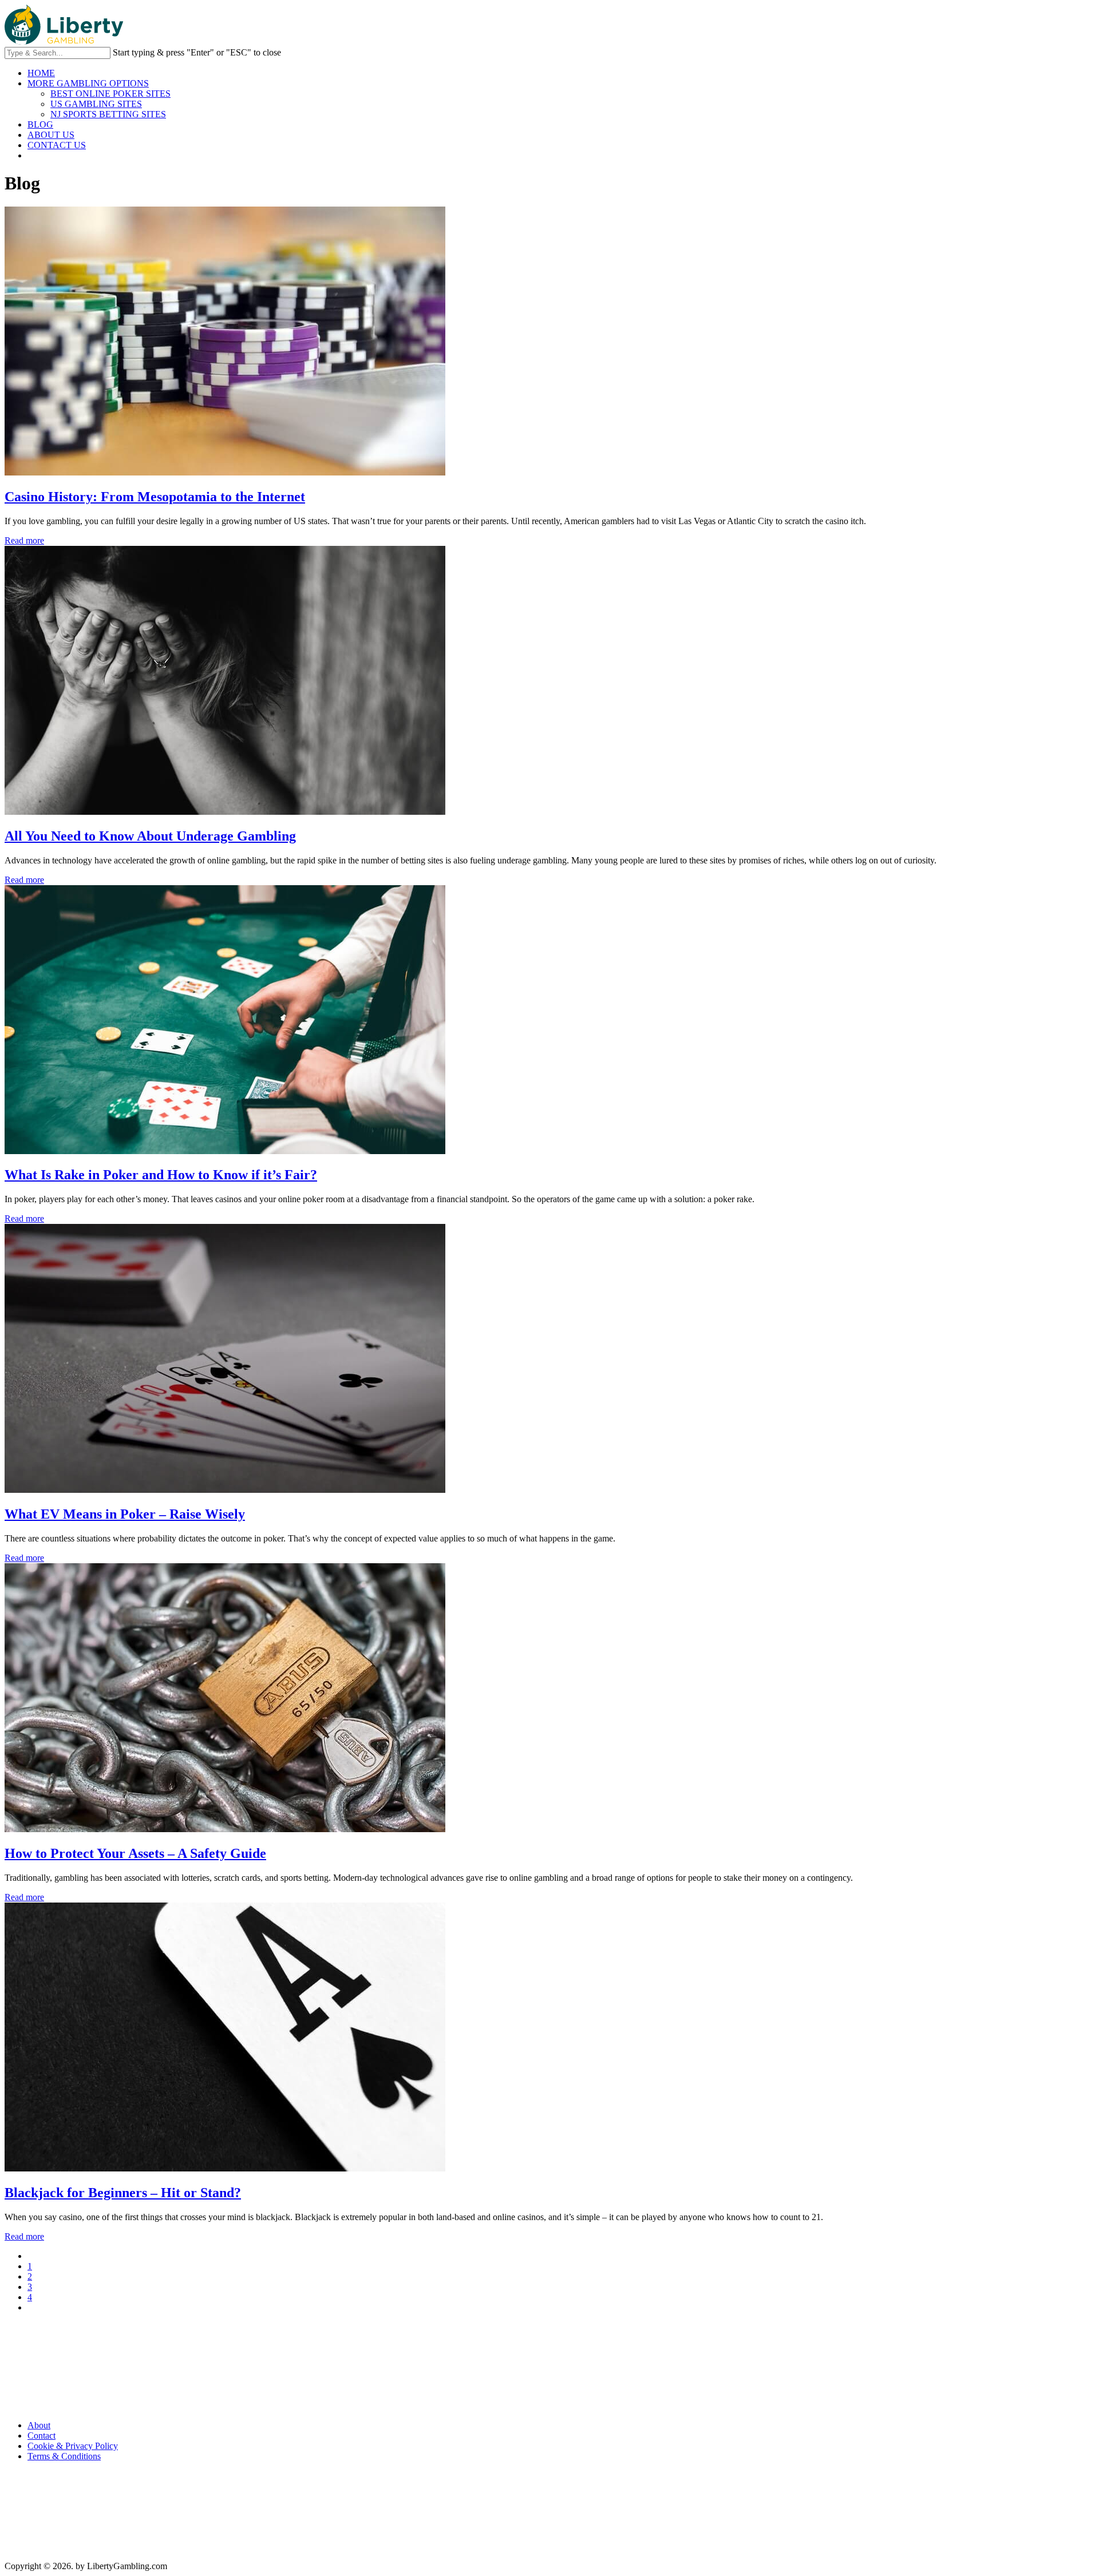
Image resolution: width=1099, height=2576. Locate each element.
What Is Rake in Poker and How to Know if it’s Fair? (161, 1175)
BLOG (40, 124)
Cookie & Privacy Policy (73, 2446)
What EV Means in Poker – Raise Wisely (125, 1514)
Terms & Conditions (64, 2456)
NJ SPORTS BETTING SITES (108, 114)
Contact (41, 2436)
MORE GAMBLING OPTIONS (88, 83)
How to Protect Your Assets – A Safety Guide (135, 1853)
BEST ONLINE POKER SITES (110, 94)
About (39, 2425)
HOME (41, 73)
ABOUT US (51, 135)
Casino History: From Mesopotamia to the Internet (155, 497)
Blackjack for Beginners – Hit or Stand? (123, 2193)
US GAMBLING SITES (96, 104)
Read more (24, 540)
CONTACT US (57, 145)
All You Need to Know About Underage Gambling (150, 836)
